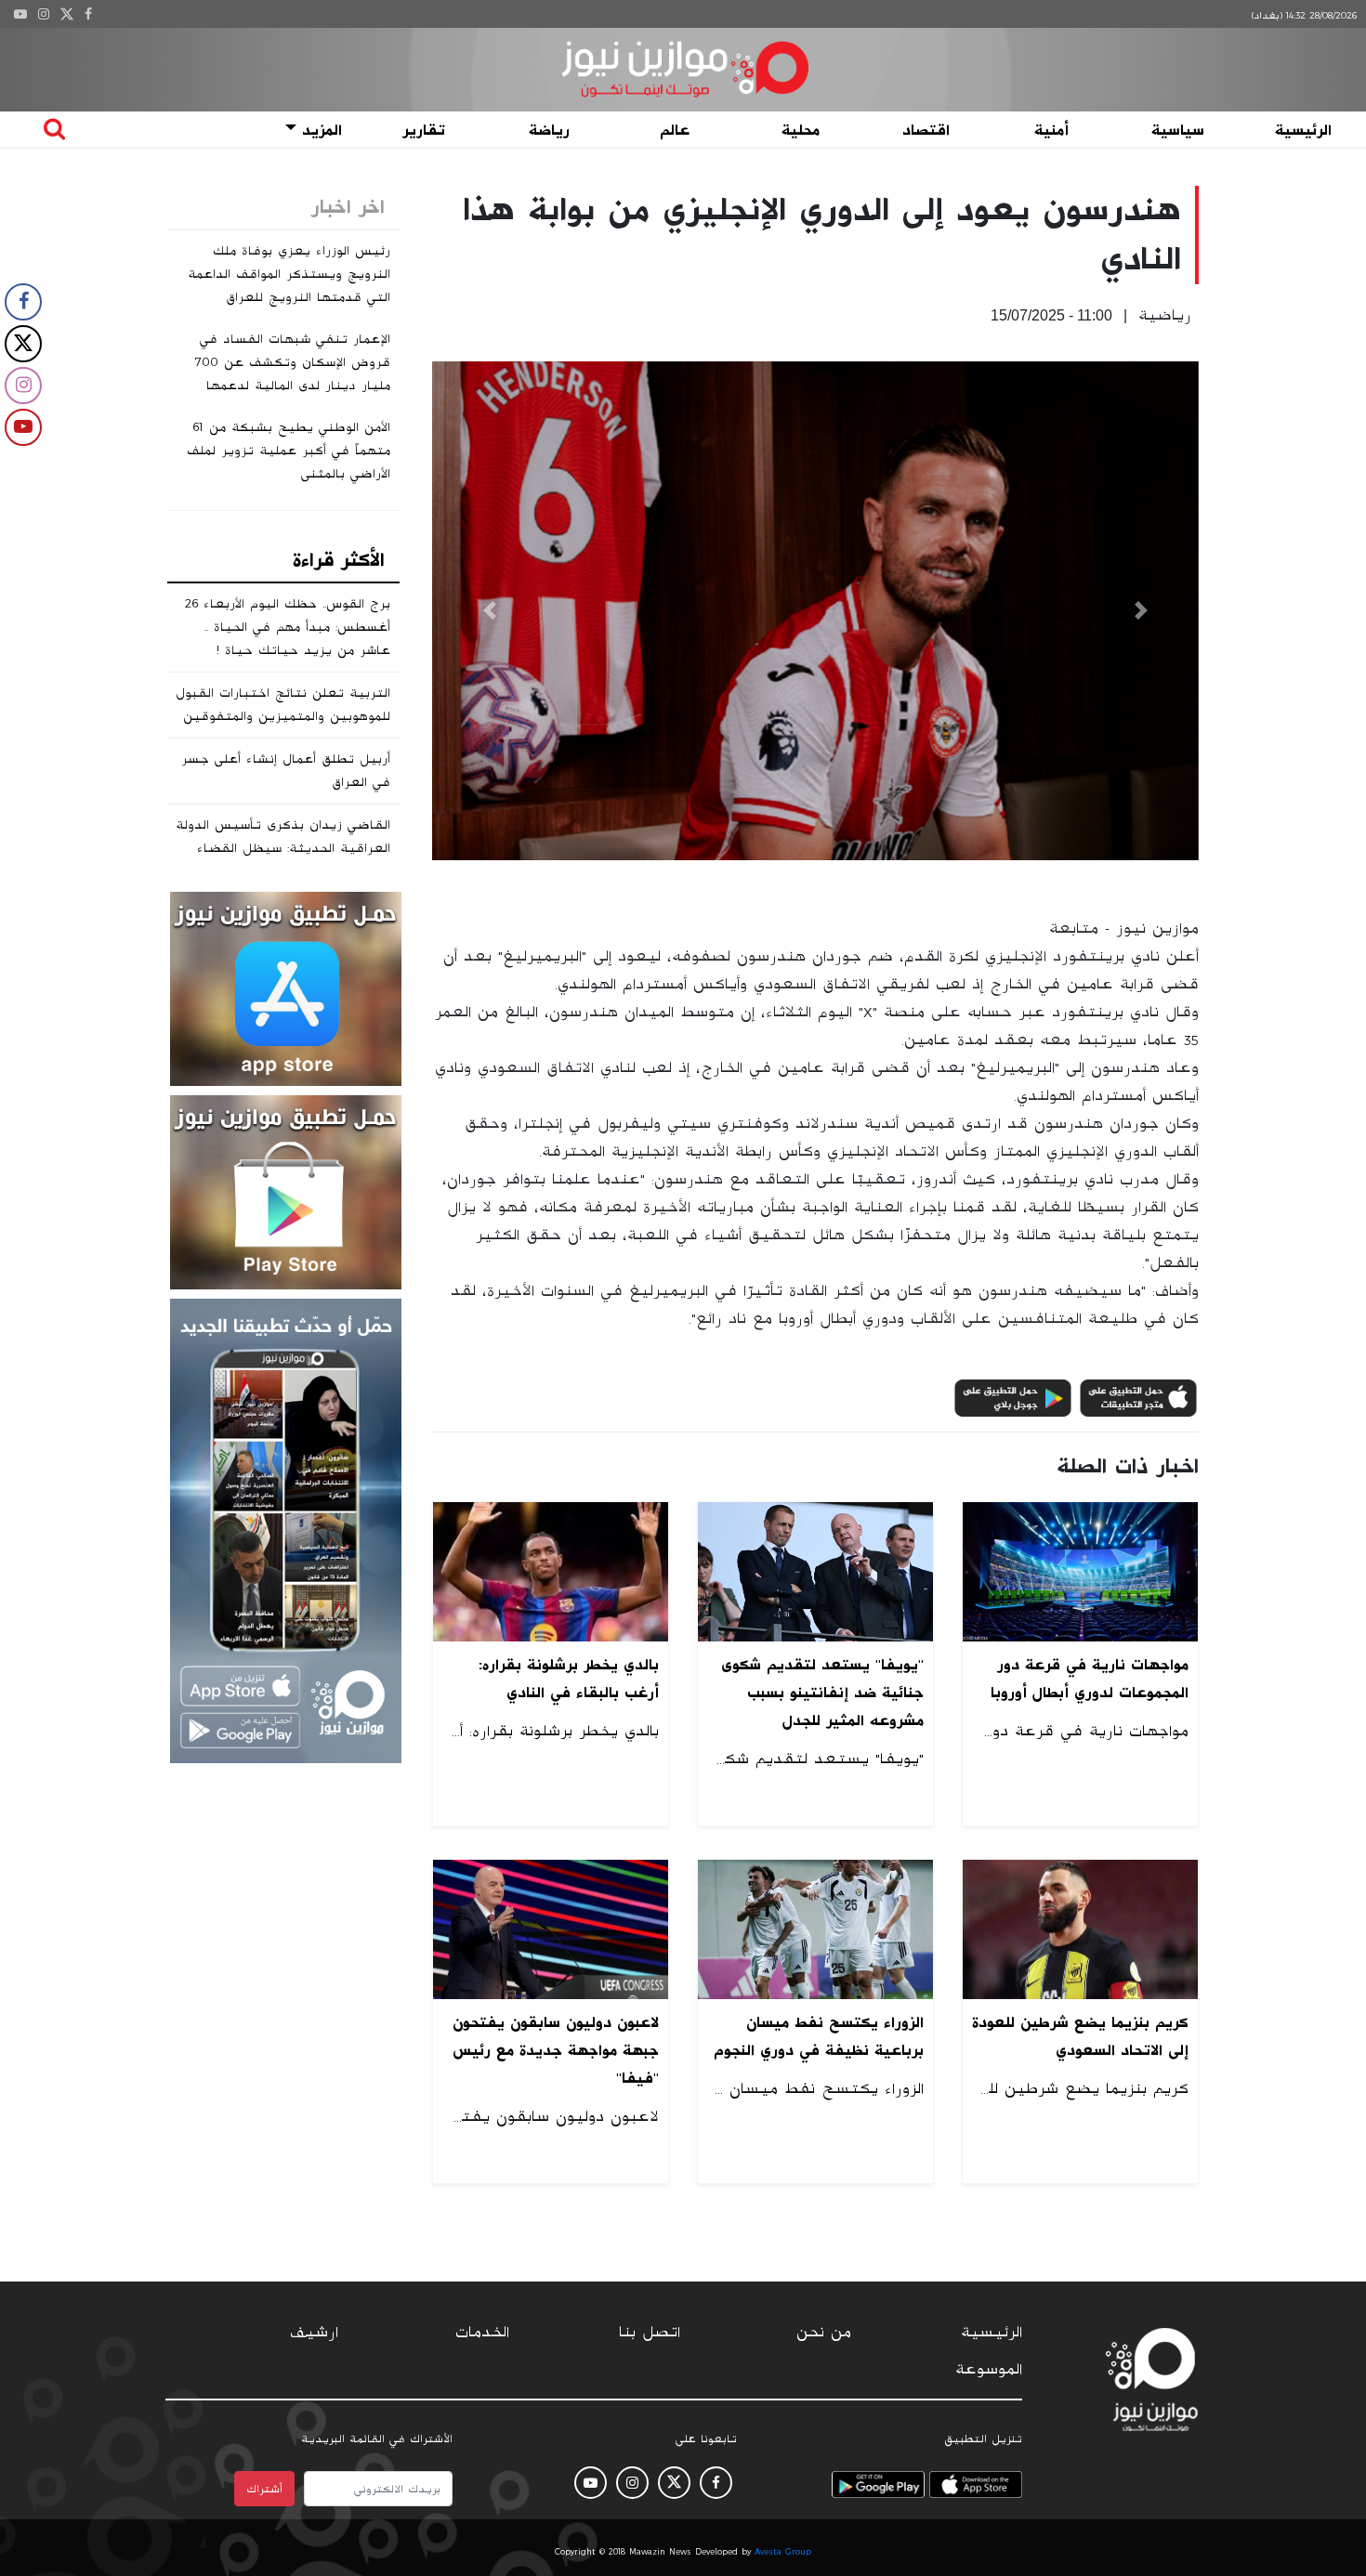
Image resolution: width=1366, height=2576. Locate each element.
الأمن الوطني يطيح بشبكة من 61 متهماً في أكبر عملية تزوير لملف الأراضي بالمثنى (289, 451)
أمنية (1051, 130)
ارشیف (314, 2333)
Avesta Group (783, 2552)
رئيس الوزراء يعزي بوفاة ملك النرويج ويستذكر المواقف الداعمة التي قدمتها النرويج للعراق (289, 274)
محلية (801, 130)
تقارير (424, 130)
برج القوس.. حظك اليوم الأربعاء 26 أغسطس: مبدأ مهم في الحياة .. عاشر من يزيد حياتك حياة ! (288, 627)
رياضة (549, 130)
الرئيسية (1303, 130)
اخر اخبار (348, 207)
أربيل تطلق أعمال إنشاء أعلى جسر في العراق (286, 771)
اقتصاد (926, 130)
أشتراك (264, 2489)
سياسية (1178, 130)
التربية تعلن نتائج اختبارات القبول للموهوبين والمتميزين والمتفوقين (283, 705)
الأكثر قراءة (339, 560)
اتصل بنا (650, 2333)
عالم (675, 130)
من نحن (824, 2333)
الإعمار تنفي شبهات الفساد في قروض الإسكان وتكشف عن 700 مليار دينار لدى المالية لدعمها (293, 362)
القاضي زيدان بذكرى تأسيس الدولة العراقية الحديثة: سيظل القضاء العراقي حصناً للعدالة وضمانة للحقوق (283, 860)
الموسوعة (989, 2370)
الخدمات (482, 2333)
